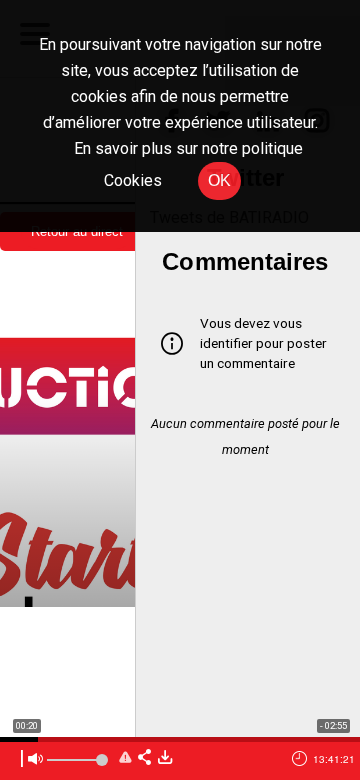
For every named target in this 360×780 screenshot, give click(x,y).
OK (219, 180)
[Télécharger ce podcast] (165, 758)
